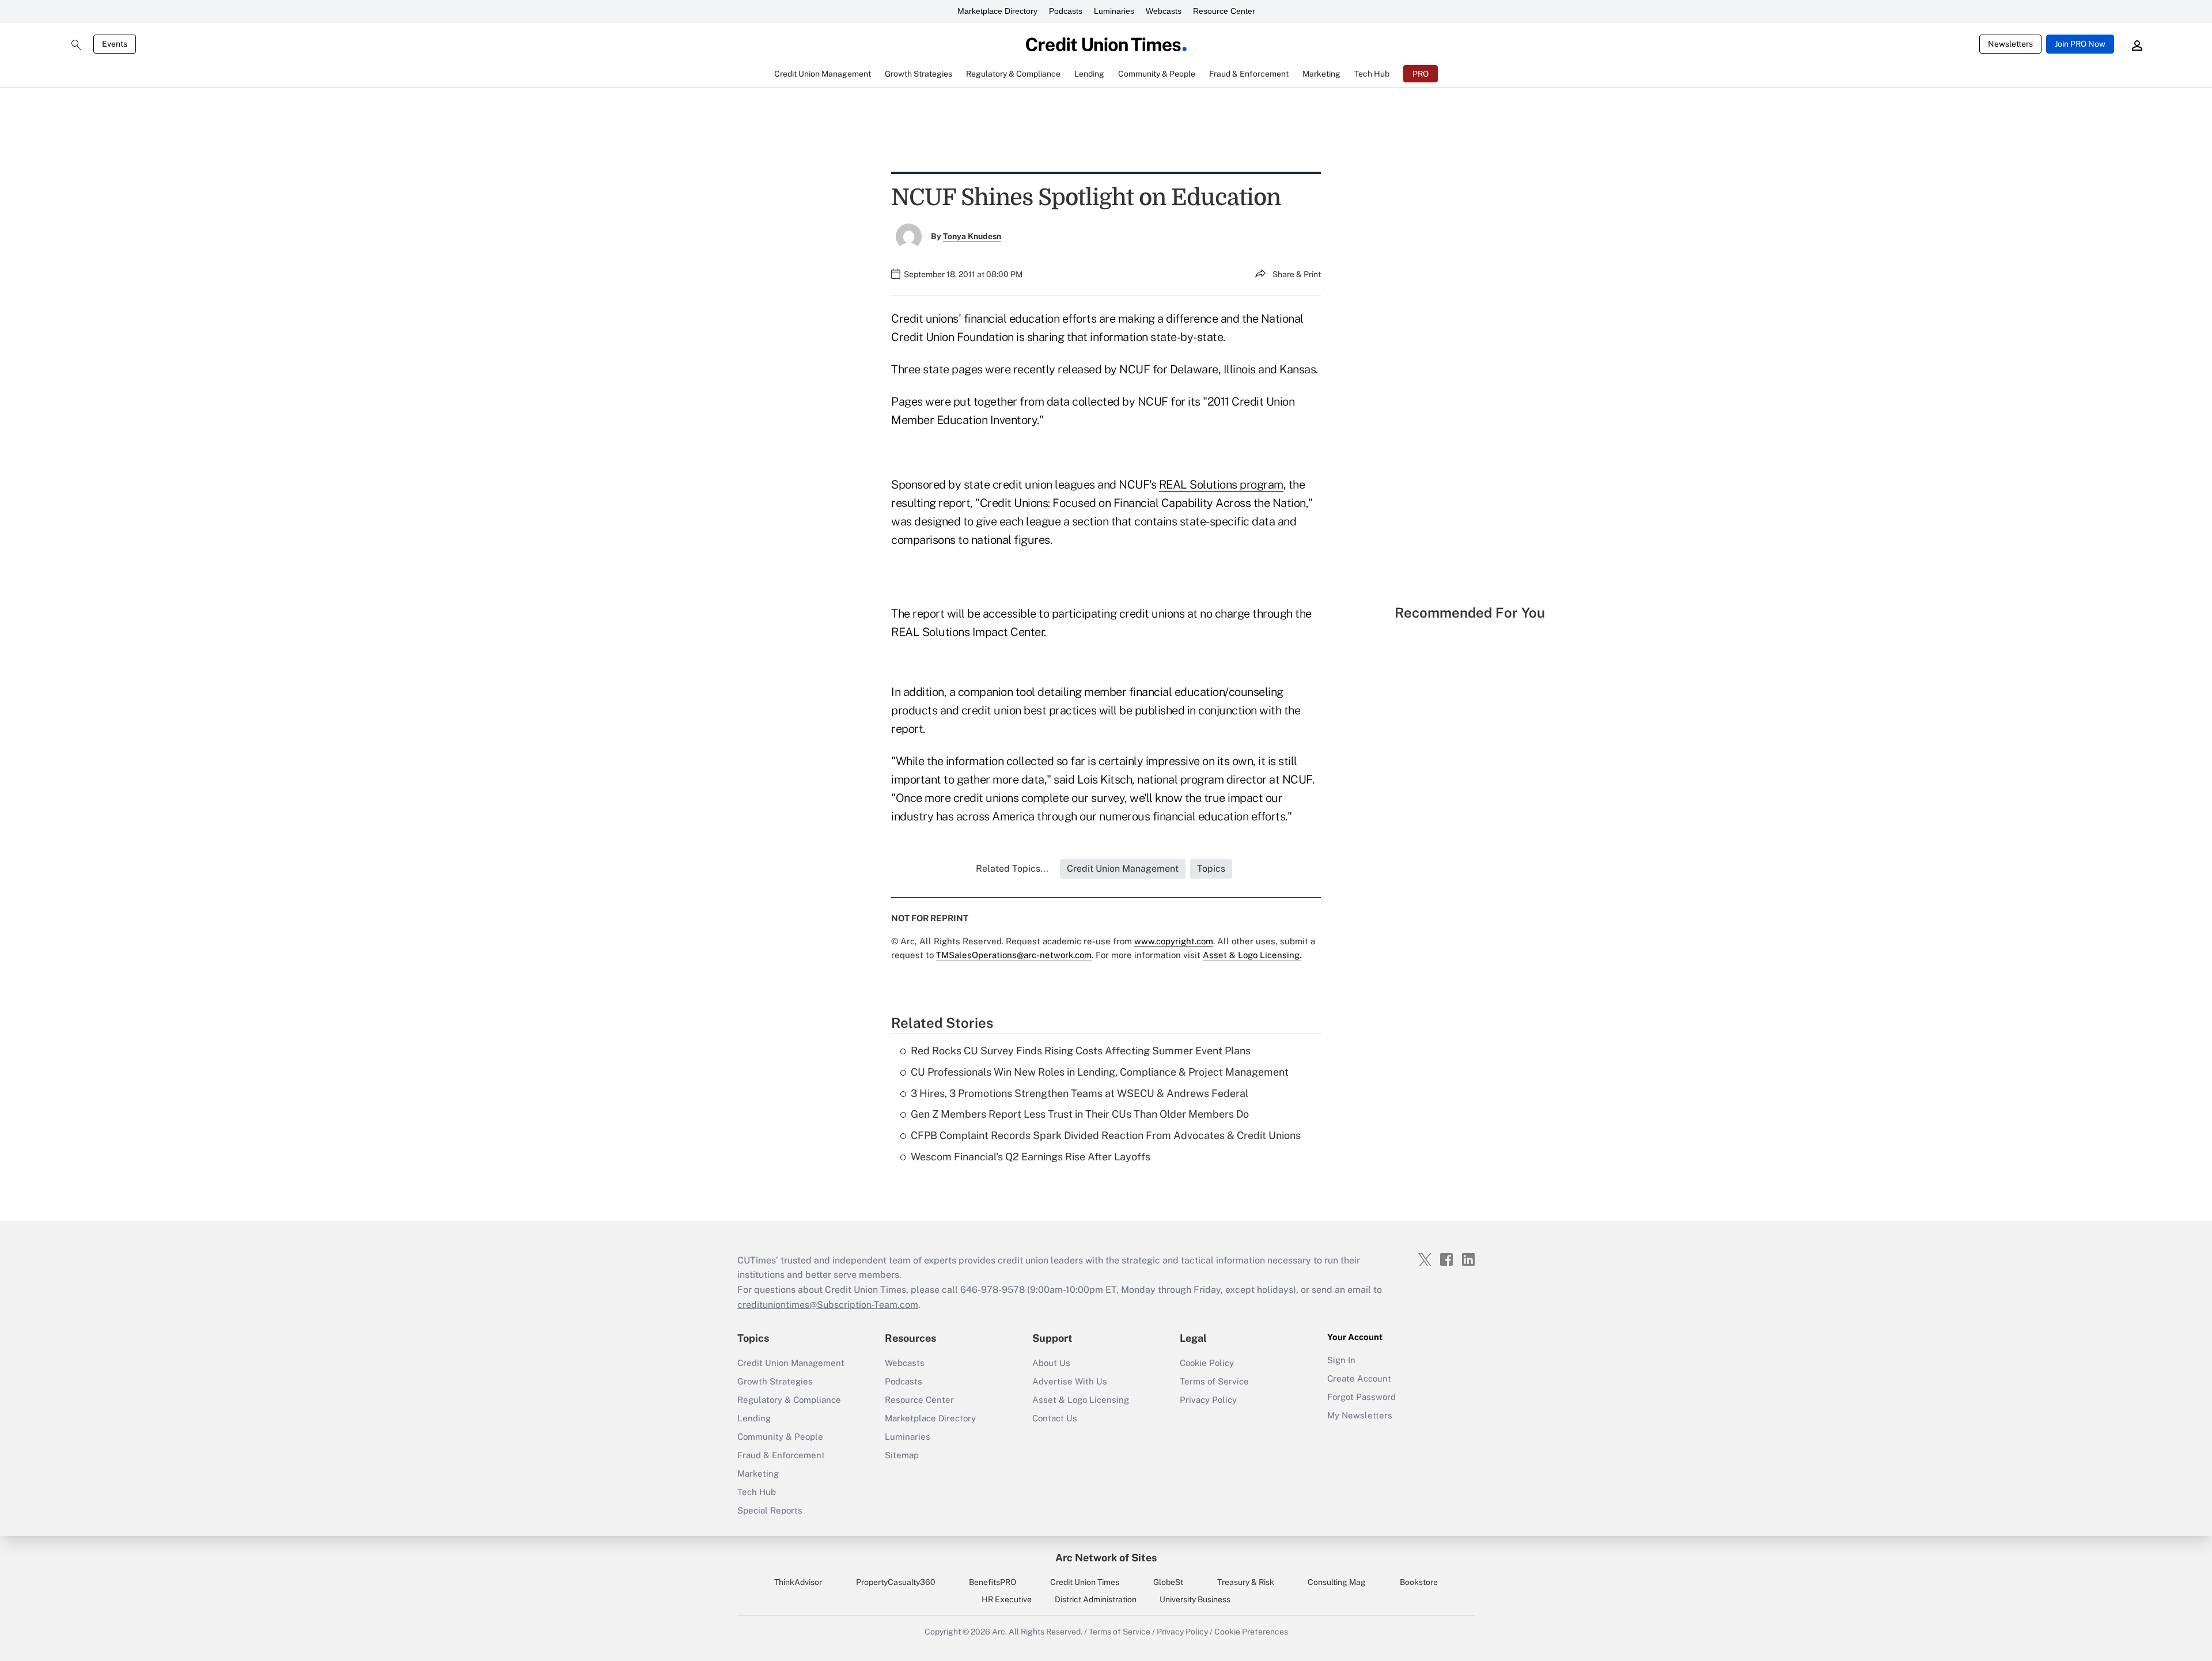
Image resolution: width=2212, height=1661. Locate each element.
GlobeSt (1168, 1582)
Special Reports (770, 1510)
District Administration (1096, 1599)
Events (115, 44)
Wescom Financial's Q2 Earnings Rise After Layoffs (1031, 1157)
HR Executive (1007, 1599)
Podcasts (1066, 11)
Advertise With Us (1070, 1381)
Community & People (780, 1437)
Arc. (999, 1632)
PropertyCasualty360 (896, 1582)
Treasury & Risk (1246, 1582)
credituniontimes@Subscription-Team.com (828, 1305)
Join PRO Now (2080, 44)
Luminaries (1114, 11)
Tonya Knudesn (972, 236)
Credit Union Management (791, 1363)
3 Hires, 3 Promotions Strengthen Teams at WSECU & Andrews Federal (1080, 1093)
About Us (1051, 1363)
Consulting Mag (1337, 1582)
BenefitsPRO (993, 1582)
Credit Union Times (1085, 1582)
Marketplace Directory (997, 11)
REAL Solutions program (1221, 485)
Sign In (1341, 1360)
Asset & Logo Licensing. (1252, 955)
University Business (1195, 1599)
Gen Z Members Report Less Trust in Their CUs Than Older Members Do (1080, 1114)
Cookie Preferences (1251, 1632)
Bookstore (1419, 1582)
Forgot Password (1361, 1397)
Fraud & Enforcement (781, 1455)
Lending (754, 1418)
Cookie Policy (1207, 1363)
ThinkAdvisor (798, 1582)
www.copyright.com (1174, 941)
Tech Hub (757, 1492)
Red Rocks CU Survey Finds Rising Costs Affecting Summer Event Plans (1081, 1051)
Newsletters (2010, 44)
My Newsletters (1360, 1415)
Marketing (758, 1473)
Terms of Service (1214, 1381)
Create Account (1359, 1378)
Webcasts (1164, 11)
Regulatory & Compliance (789, 1400)
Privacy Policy (1208, 1400)
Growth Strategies (775, 1381)
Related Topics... (1012, 869)
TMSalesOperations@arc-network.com (1014, 955)
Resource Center (1224, 11)
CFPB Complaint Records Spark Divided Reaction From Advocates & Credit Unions (1106, 1135)
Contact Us (1055, 1418)
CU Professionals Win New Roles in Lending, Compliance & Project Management (1100, 1072)
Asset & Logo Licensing (1081, 1400)
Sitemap (902, 1455)
